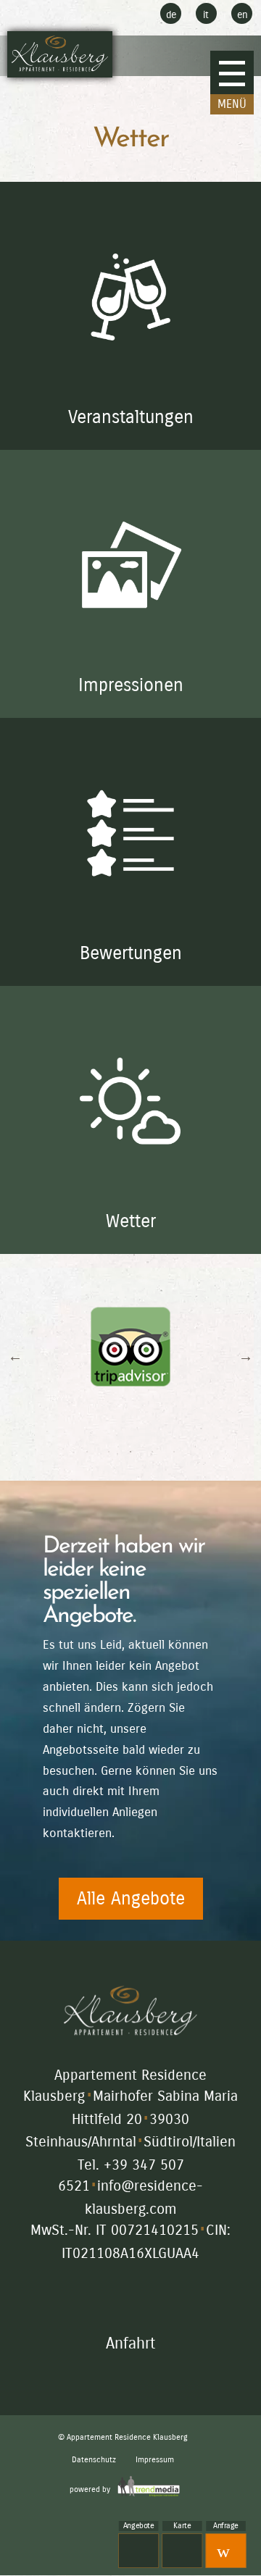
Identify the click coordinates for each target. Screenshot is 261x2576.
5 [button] (174, 1452)
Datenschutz (94, 2460)
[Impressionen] (130, 707)
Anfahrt (130, 2343)
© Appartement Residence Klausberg (123, 2437)
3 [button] (130, 1452)
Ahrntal (114, 2142)
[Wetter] (130, 1243)
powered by (91, 2489)
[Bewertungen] (130, 975)
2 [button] (109, 1452)
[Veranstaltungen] (130, 439)
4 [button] (152, 1452)
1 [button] (87, 1452)
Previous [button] (15, 1356)
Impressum (155, 2460)
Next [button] (246, 1356)
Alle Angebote (131, 1899)
